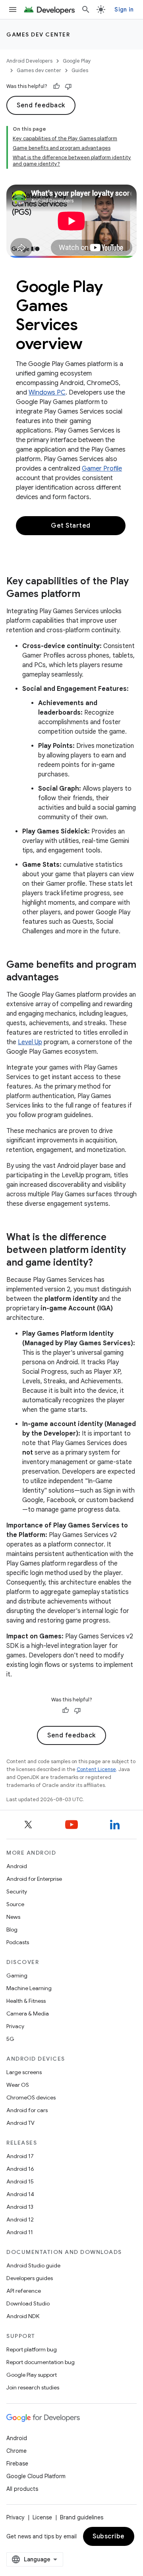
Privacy (15, 2026)
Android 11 (20, 2232)
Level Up (30, 1042)
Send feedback (41, 105)
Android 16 (20, 2169)
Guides (80, 70)
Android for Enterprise (34, 1879)
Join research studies (33, 2387)
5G (10, 2039)
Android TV (20, 2123)
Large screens (24, 2072)
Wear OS (18, 2085)
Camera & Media (28, 2014)
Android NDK (23, 2316)
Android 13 (20, 2207)
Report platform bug (32, 2349)
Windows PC (47, 393)
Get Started (71, 526)
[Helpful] (56, 86)
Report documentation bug (41, 2362)
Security (17, 1891)
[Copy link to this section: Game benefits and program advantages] (67, 978)
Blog (12, 1930)
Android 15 (20, 2181)
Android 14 (20, 2194)
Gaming (17, 1975)
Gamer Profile (102, 469)
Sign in (124, 10)
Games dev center (38, 34)
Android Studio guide (33, 2265)
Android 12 (20, 2219)
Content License (96, 1769)
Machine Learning (29, 1988)
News (13, 1917)
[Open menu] (13, 10)
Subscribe (109, 2536)
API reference (24, 2291)
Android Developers (29, 61)
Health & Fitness (26, 2001)
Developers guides (30, 2278)
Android (17, 1866)
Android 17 (20, 2156)
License (42, 2517)
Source (15, 1904)
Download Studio (28, 2303)
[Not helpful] (68, 86)
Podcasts (18, 1942)
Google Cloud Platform (36, 2476)
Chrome (16, 2451)
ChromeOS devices (31, 2097)
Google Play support (32, 2375)
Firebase (17, 2464)
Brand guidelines (82, 2517)
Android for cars (27, 2110)
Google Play (77, 61)
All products (22, 2489)
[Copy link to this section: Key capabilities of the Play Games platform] (88, 594)
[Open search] (86, 10)
